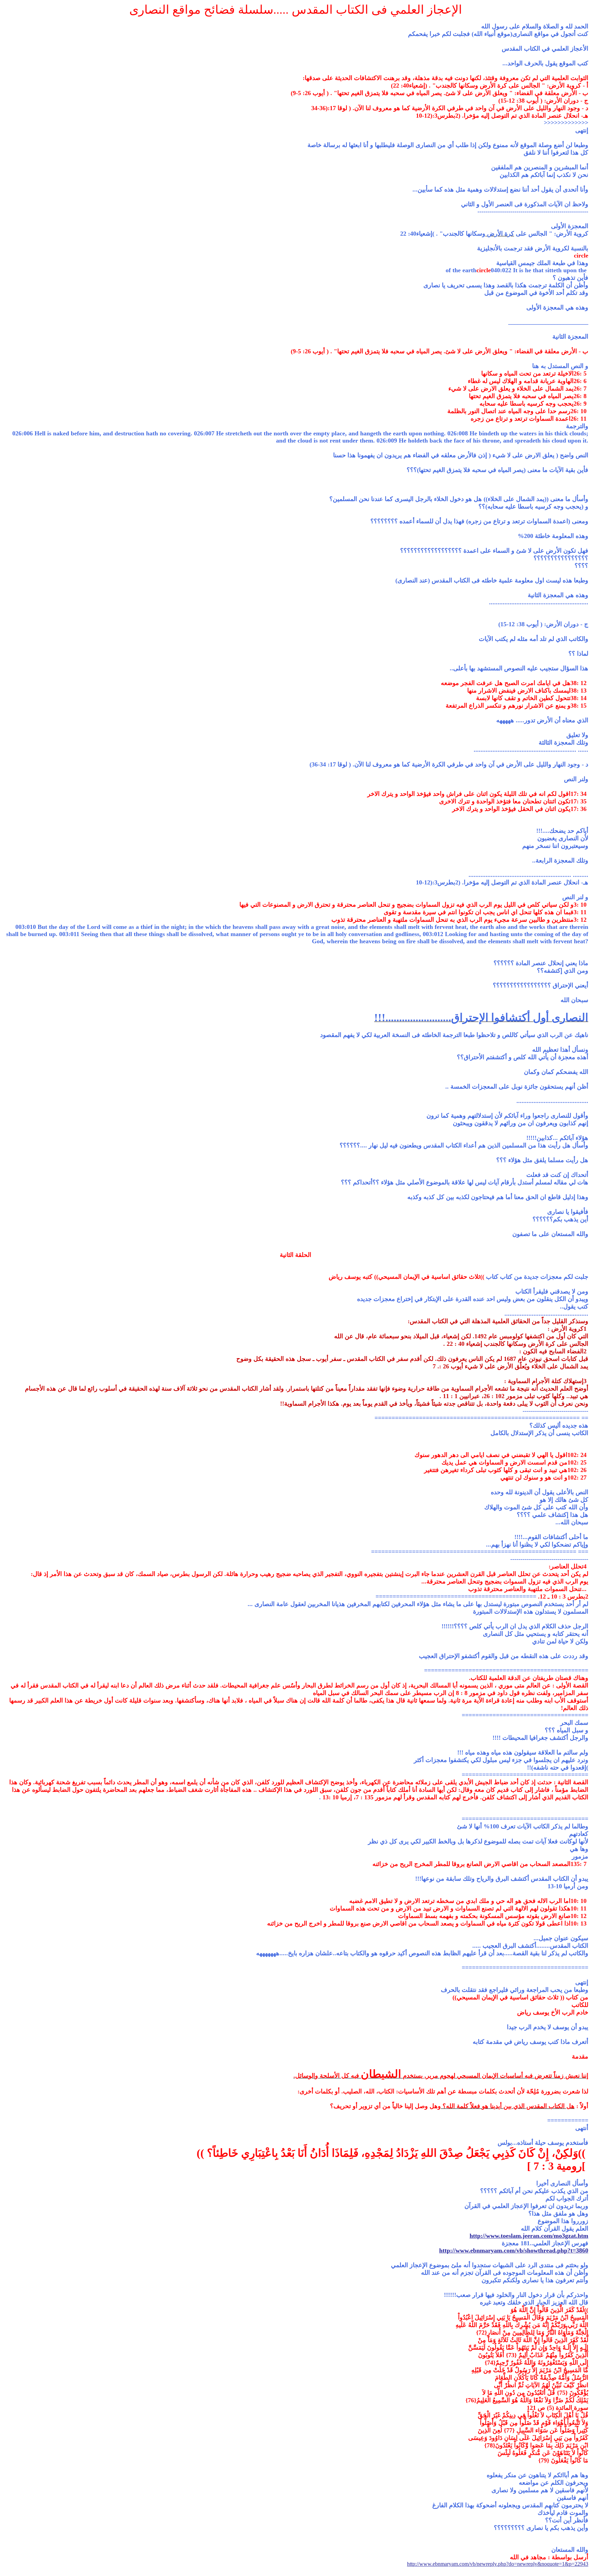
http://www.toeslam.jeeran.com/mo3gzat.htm (529, 2236)
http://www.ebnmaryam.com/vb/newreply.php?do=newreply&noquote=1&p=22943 (498, 2564)
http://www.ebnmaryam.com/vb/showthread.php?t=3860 (514, 2250)
